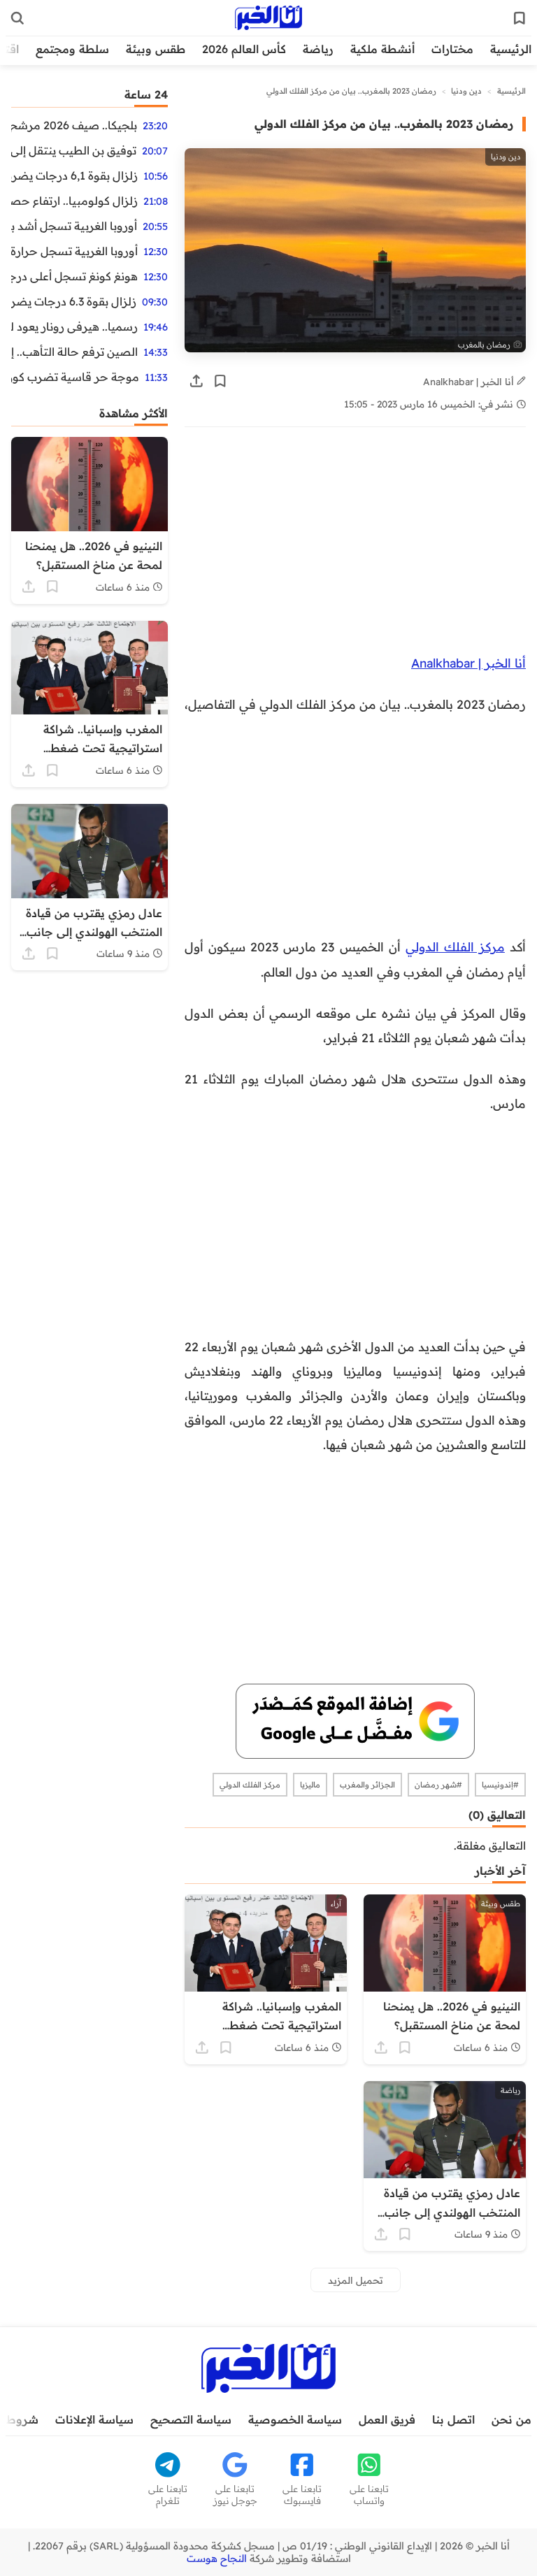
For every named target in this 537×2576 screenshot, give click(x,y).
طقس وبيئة (156, 49)
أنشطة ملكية (382, 49)
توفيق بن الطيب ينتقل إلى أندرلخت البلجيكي (74, 150)
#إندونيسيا (500, 1785)
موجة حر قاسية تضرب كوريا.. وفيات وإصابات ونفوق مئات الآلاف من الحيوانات (75, 377)
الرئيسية (511, 49)
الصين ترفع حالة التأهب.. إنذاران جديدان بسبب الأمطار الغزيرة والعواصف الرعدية (74, 352)
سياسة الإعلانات (94, 2419)
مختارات (452, 49)
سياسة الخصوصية (295, 2419)
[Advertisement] (355, 547)
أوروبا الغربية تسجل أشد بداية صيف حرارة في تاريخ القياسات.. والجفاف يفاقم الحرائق (74, 226)
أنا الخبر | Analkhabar (470, 381)
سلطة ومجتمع (72, 49)
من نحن (511, 2419)
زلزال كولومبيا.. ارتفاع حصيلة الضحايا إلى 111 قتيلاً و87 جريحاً (74, 201)
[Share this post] (196, 381)
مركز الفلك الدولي (455, 947)
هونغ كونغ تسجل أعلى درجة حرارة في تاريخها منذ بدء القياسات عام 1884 (74, 276)
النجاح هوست (217, 2559)
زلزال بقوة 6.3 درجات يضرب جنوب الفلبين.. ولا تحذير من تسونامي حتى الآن (74, 301)
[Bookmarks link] (520, 18)
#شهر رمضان (438, 1785)
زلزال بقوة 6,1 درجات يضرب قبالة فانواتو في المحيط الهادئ (74, 175)
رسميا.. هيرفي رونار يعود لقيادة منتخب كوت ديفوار (74, 326)
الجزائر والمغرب (367, 1785)
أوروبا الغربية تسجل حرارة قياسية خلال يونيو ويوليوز (74, 251)
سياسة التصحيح (191, 2419)
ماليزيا (310, 1785)
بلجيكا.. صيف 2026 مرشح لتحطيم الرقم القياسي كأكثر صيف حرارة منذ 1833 (74, 125)
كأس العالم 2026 (244, 49)
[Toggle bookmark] (220, 381)
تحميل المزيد (356, 2280)
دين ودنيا (466, 91)
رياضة (318, 49)
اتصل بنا (453, 2419)
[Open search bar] (17, 18)
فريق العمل (387, 2419)
